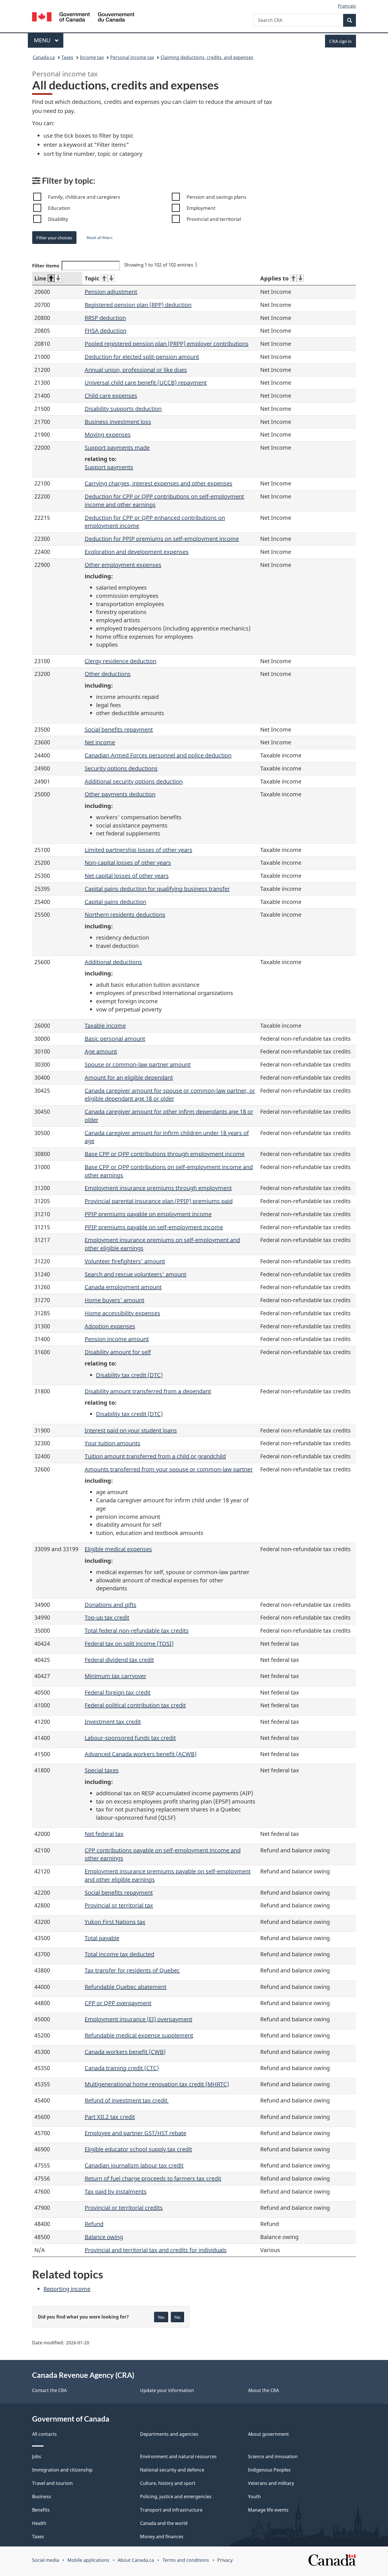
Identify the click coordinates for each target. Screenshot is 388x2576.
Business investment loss (118, 422)
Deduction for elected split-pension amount (142, 357)
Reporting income (67, 2289)
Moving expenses (108, 434)
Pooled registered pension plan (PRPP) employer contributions (167, 344)
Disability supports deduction (123, 409)
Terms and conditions (186, 2560)
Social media (46, 2560)
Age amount (101, 1051)
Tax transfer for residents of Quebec (132, 1970)
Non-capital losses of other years (128, 863)
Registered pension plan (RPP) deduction (138, 305)
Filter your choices (54, 237)
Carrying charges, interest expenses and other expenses (158, 483)
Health (39, 2523)
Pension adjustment (111, 292)
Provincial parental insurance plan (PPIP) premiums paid (159, 1201)
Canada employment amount (123, 1287)
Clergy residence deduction (120, 661)
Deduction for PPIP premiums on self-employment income (162, 539)
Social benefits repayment (119, 729)
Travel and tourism (52, 2483)
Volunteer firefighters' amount (125, 1261)
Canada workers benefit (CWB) (125, 2052)
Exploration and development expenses (137, 552)
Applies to (274, 278)
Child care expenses (111, 396)
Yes (161, 2317)
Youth (254, 2497)
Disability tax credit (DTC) (129, 1375)
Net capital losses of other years (127, 876)
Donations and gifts (110, 1605)
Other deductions (108, 674)
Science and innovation (273, 2456)
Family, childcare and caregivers (84, 197)
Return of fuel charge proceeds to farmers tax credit (153, 2178)
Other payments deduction (120, 794)
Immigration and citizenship (62, 2470)
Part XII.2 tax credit (110, 2117)
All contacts (44, 2434)
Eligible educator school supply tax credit (138, 2149)
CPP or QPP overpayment (118, 2003)
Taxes (67, 57)
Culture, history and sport (168, 2483)
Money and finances (162, 2537)
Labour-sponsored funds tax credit (130, 1738)
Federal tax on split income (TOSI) (129, 1644)
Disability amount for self (118, 1352)
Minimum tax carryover (115, 1676)
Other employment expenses (123, 565)
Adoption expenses (110, 1326)
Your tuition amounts (112, 1443)
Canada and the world (164, 2523)
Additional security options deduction (134, 781)
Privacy (225, 2560)
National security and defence (172, 2470)
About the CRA (263, 2390)
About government (268, 2434)
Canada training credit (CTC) (122, 2068)
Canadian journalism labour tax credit (134, 2165)
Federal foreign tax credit (118, 1692)
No (177, 2317)
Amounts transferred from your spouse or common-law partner (169, 1469)
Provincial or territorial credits (124, 2208)
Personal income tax (132, 57)
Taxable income (105, 1026)
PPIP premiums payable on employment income (148, 1214)
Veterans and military (271, 2483)
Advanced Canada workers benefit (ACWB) (141, 1754)
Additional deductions (113, 962)
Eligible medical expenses (118, 1549)
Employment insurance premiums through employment (158, 1188)
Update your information (167, 2390)
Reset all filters (100, 237)
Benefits (41, 2510)
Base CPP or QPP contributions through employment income (165, 1154)
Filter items (46, 266)
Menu (43, 40)
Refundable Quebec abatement (126, 1987)
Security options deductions (121, 768)
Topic (92, 278)
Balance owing (104, 2237)
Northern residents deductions (125, 915)
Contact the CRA (49, 2390)
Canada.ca (44, 57)
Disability (58, 219)
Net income (100, 742)
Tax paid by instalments (116, 2191)
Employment (201, 208)
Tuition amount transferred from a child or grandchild (155, 1456)
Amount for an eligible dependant (129, 1077)
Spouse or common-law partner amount (138, 1064)
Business (42, 2497)
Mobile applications (88, 2560)
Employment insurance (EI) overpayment (138, 2019)
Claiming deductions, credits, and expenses (207, 57)
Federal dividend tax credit (119, 1660)
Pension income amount (117, 1339)
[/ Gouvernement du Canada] (83, 18)
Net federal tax (104, 1834)
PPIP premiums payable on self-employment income (154, 1227)
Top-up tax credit (107, 1617)
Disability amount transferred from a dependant (148, 1391)
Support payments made (117, 448)
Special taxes (102, 1770)
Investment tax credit (113, 1722)
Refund (94, 2224)
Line (40, 278)
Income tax (92, 57)
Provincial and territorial (214, 219)
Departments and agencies (169, 2434)
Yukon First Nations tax (115, 1922)
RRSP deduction (105, 318)
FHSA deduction (106, 331)
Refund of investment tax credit (127, 2100)
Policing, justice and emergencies (176, 2497)
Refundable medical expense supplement (139, 2035)
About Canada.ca (136, 2560)
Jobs (37, 2456)
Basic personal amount (115, 1039)
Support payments (109, 467)
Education (59, 208)
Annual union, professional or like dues (136, 370)
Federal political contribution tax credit (135, 1705)
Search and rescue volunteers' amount (135, 1274)
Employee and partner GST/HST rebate (135, 2133)
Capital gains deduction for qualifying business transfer (157, 889)
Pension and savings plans (216, 197)
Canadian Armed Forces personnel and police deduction (158, 755)
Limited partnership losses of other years (138, 850)
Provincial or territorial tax (119, 1905)
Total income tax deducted (119, 1954)
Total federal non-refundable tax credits (137, 1631)
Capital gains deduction (115, 902)
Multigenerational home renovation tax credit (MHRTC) (157, 2084)
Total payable (102, 1938)
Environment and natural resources (178, 2456)
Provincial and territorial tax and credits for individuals (156, 2250)
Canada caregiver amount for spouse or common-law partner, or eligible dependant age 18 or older (170, 1095)
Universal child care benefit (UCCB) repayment (146, 383)
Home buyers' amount (114, 1300)
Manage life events (268, 2510)
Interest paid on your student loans (131, 1430)
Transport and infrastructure (171, 2510)
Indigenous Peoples (269, 2470)
